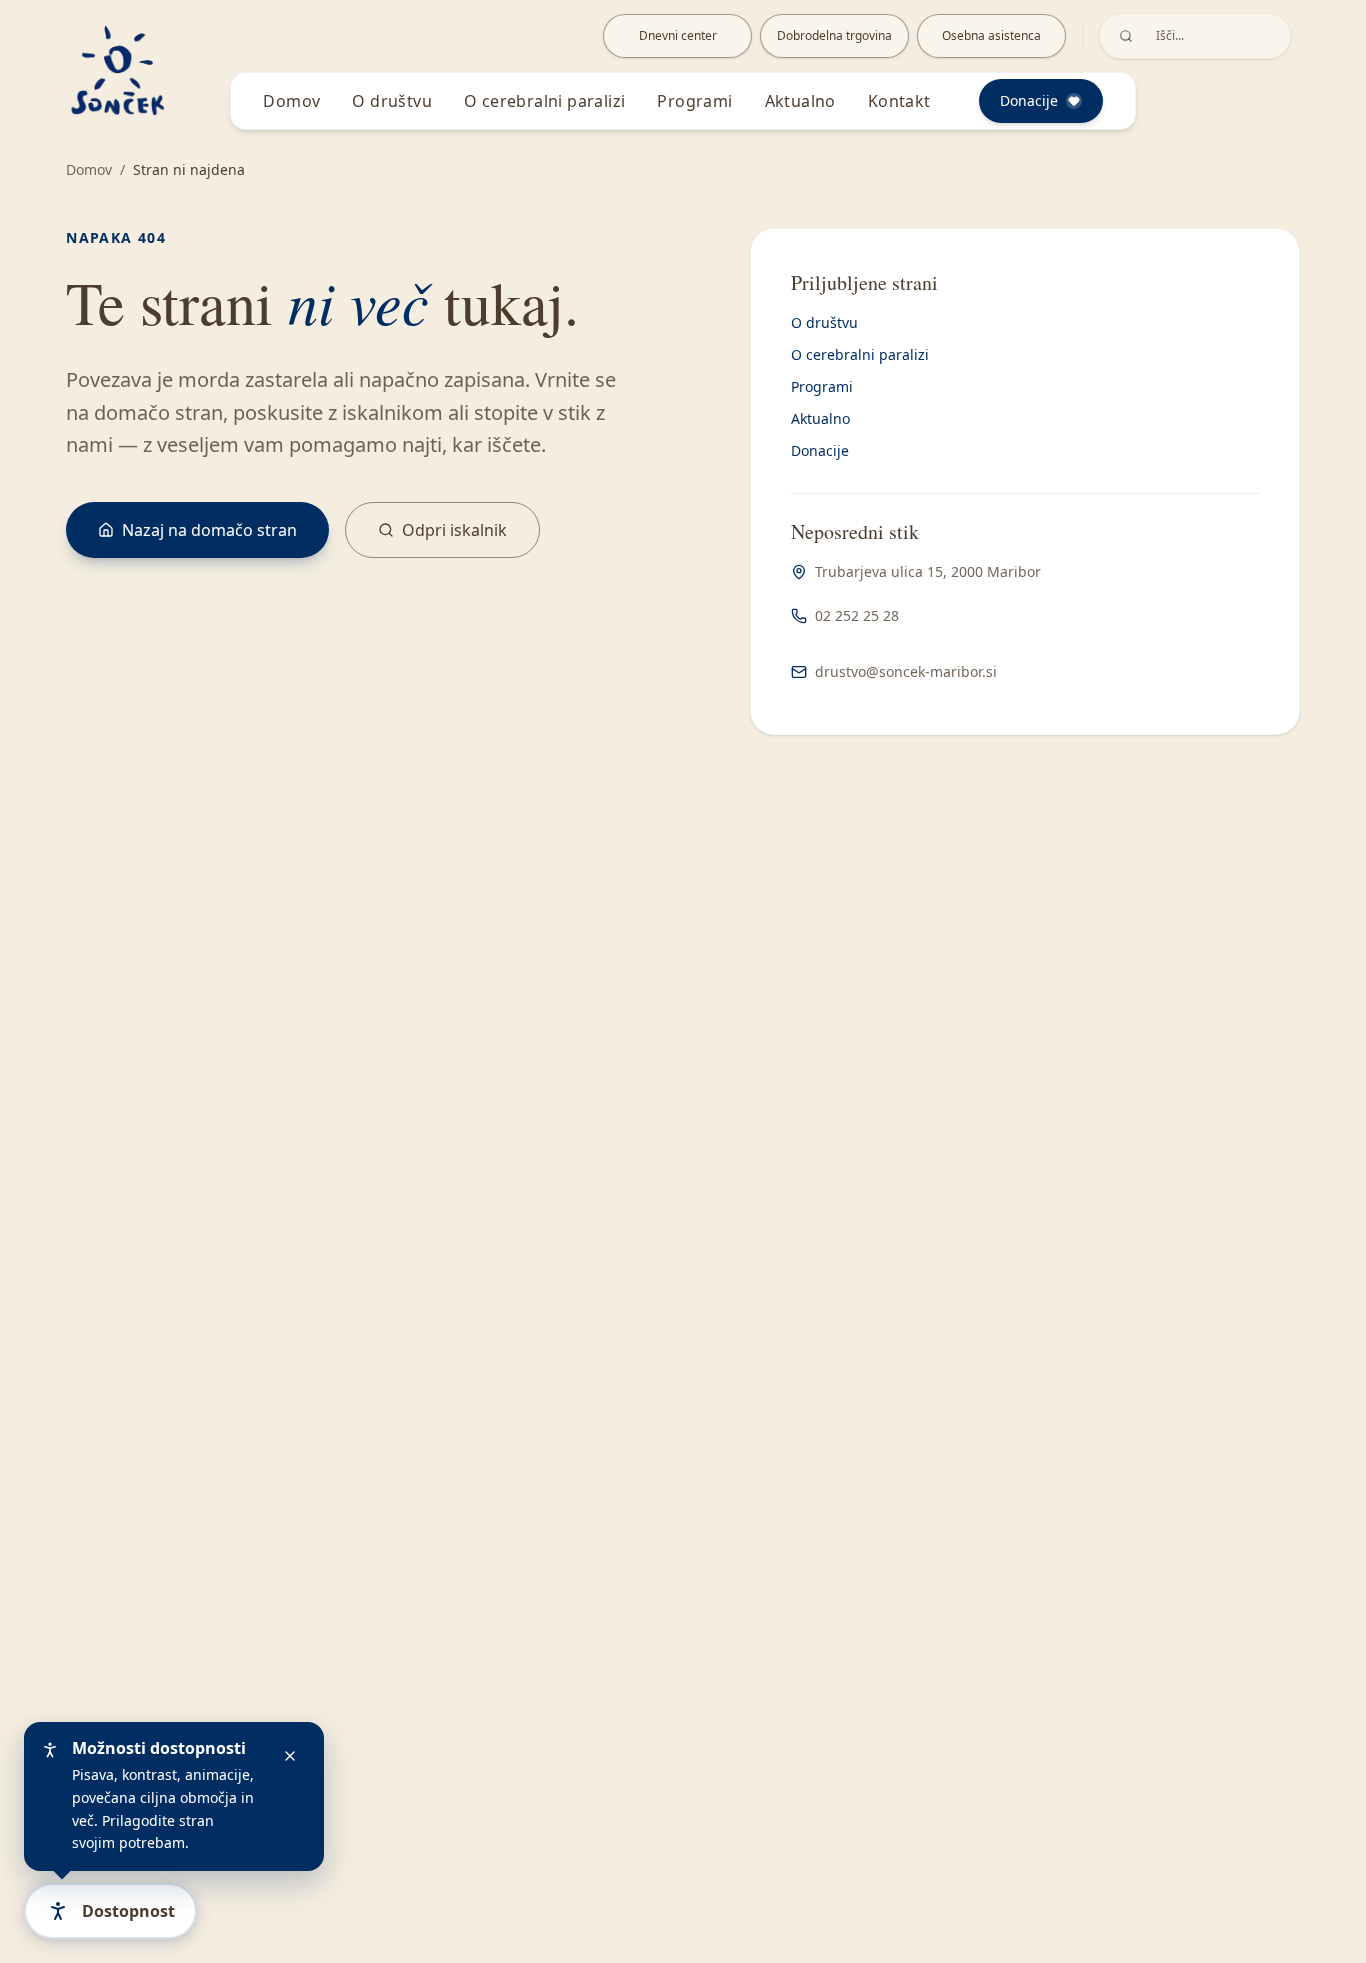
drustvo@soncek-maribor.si (906, 671)
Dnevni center (678, 35)
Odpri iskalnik (454, 530)
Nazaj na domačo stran (209, 530)
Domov (291, 101)
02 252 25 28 (857, 615)
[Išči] (1126, 36)
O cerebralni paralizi (544, 101)
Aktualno (800, 101)
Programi (694, 101)
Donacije (820, 450)
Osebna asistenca (991, 35)
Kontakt (899, 101)
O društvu (392, 101)
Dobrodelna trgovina (834, 35)
